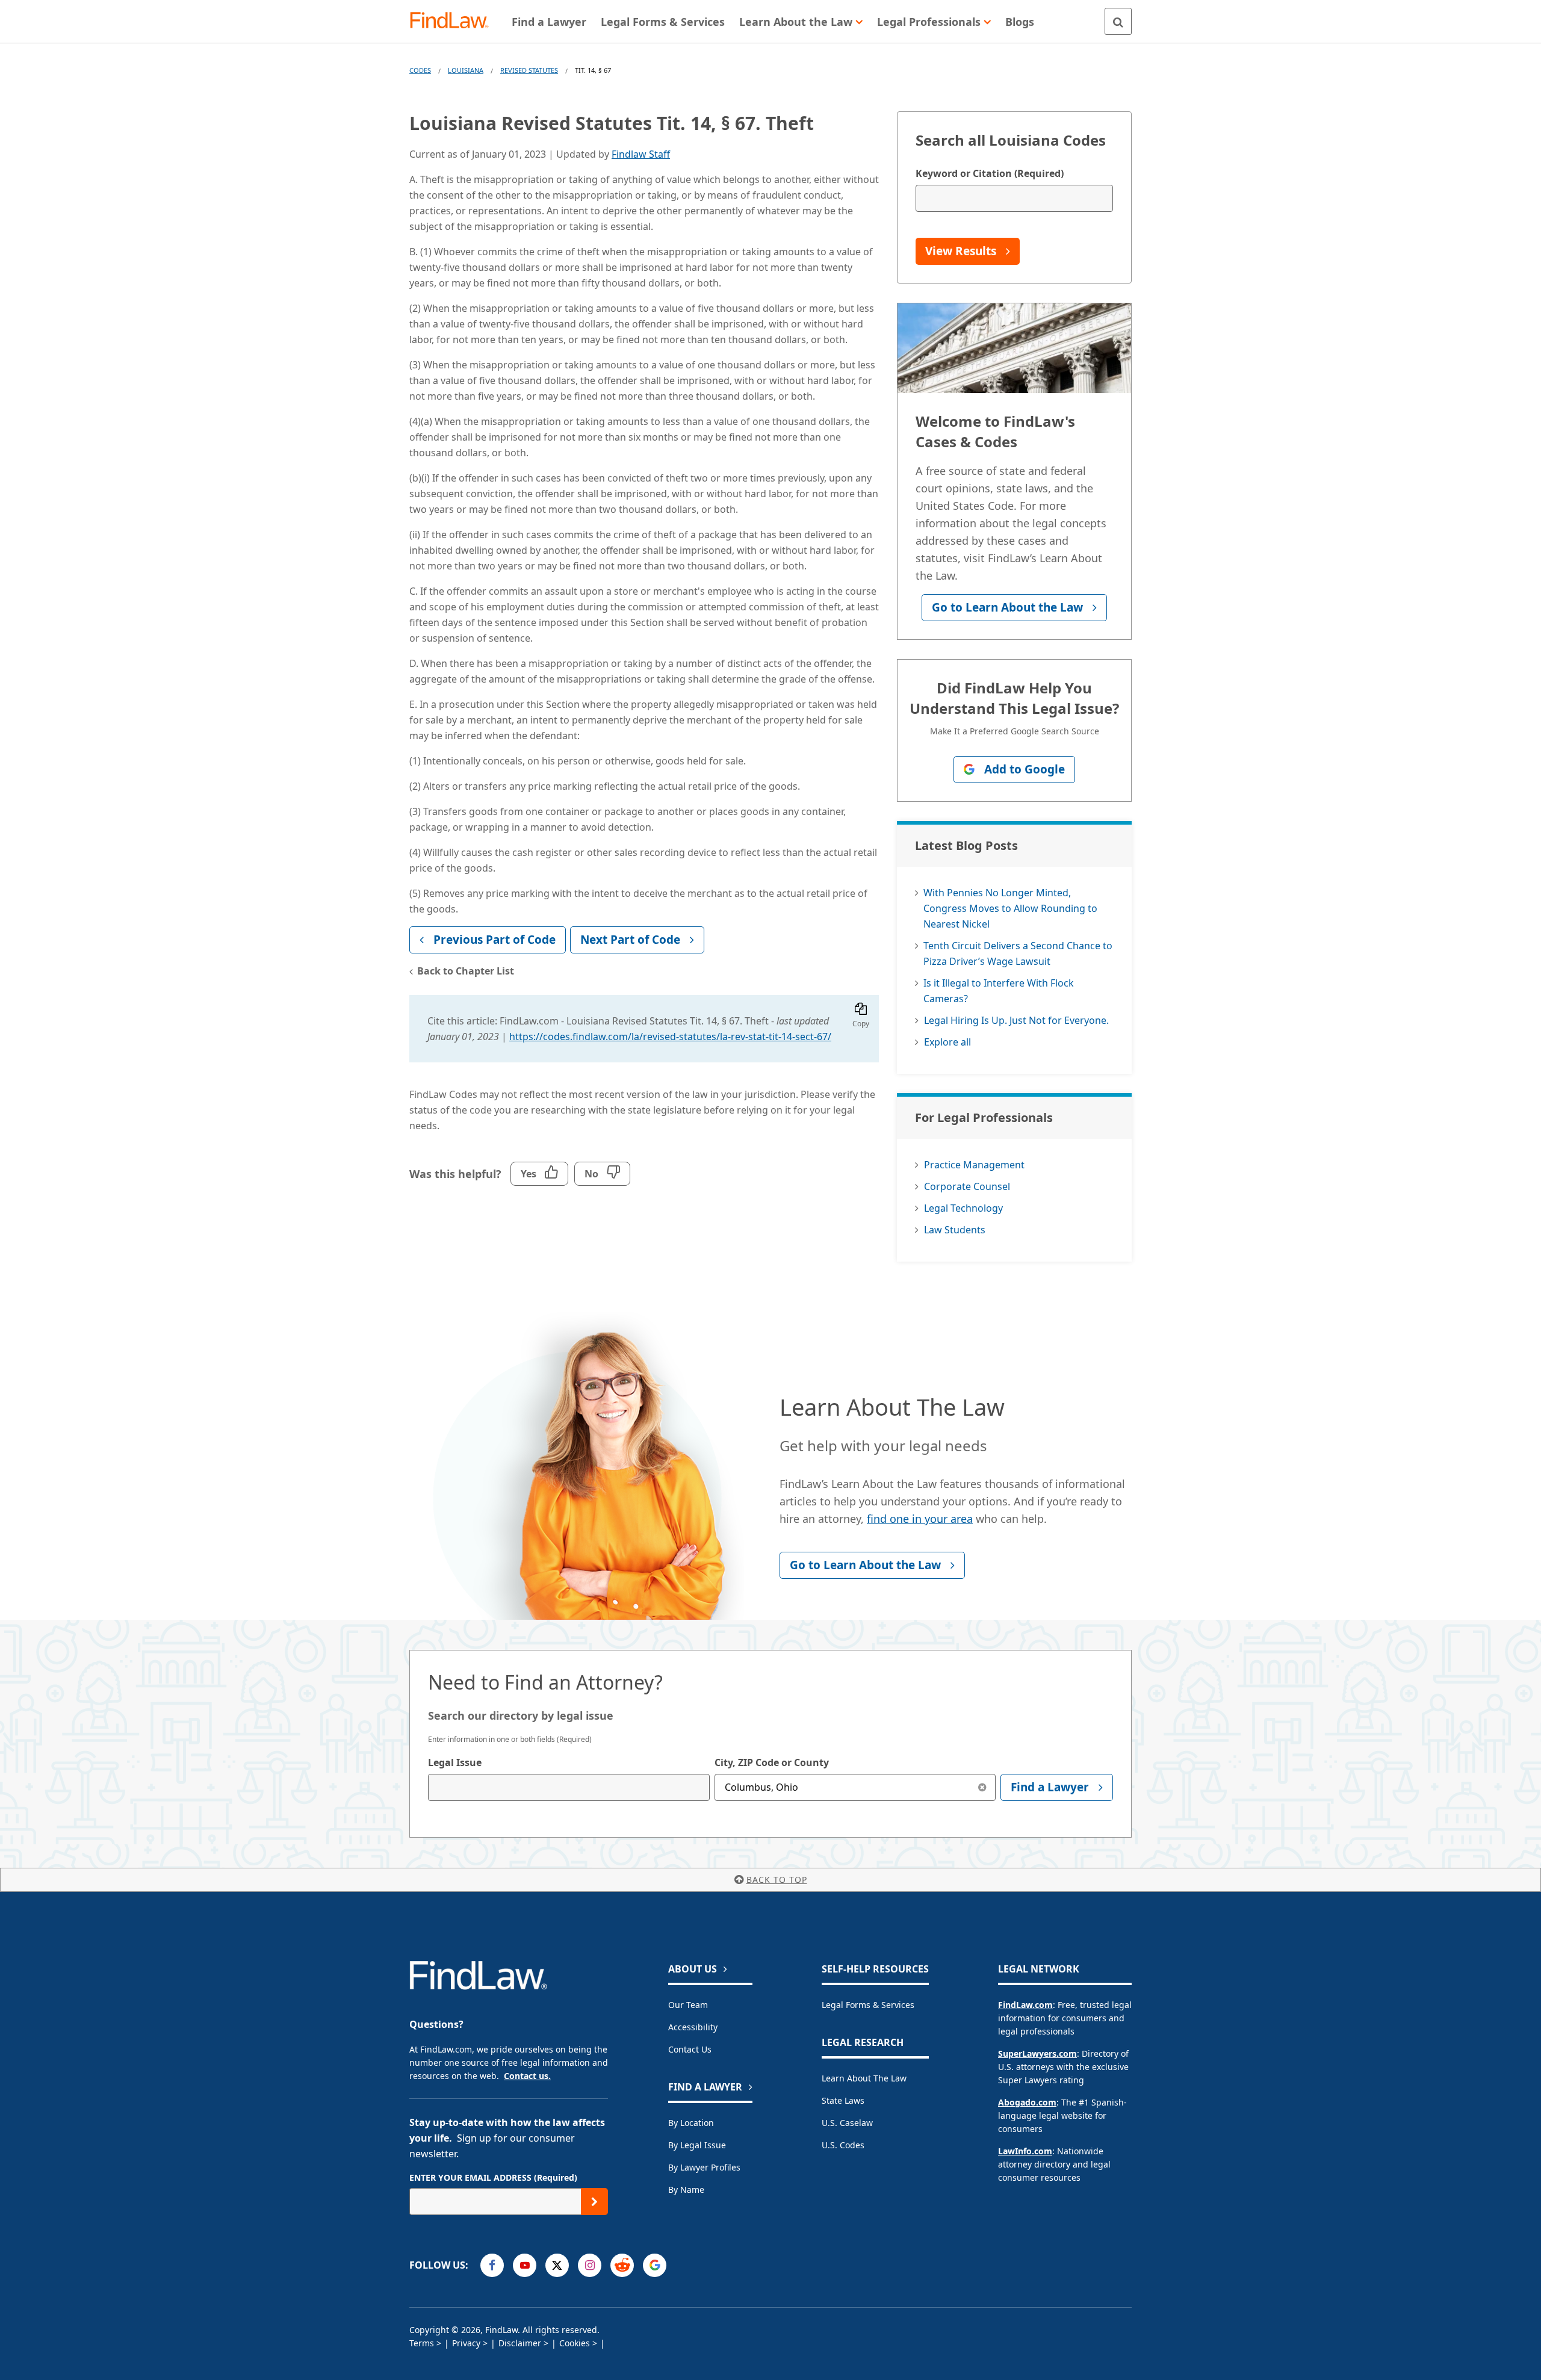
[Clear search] (982, 1787)
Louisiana (466, 70)
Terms (422, 2343)
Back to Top (777, 1880)
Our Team (688, 2005)
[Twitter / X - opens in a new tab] (557, 2265)
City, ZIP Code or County (772, 1762)
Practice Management (974, 1165)
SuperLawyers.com (1037, 2053)
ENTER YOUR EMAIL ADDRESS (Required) (493, 2177)
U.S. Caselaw (847, 2123)
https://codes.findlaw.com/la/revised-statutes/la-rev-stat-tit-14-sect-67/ (670, 1037)
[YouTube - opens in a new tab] (525, 2265)
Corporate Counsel (967, 1186)
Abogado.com (1027, 2102)
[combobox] (569, 1787)
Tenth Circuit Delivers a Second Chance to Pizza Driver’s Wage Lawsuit (1018, 953)
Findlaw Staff (641, 154)
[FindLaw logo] (454, 21)
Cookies (575, 2343)
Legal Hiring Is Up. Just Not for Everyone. (1016, 1020)
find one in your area (920, 1519)
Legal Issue (455, 1762)
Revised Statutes (529, 70)
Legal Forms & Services (868, 2005)
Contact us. (527, 2076)
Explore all (947, 1042)
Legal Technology (963, 1208)
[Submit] (594, 2202)
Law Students (955, 1230)
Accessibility (693, 2027)
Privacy (466, 2343)
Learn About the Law (864, 2078)
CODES (420, 70)
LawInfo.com (1025, 2151)
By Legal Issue (697, 2145)
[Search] (1118, 21)
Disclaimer (520, 2343)
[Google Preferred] (655, 2265)
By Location (691, 2123)
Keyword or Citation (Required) (990, 173)
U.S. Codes (843, 2145)
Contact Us (690, 2049)
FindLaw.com (1025, 2005)
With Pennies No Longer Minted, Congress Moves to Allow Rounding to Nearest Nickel (1010, 908)
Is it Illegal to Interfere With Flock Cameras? (999, 991)
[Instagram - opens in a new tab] (590, 2265)
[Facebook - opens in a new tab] (492, 2265)
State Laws (843, 2100)
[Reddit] (622, 2265)
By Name (686, 2189)
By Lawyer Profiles (704, 2167)
